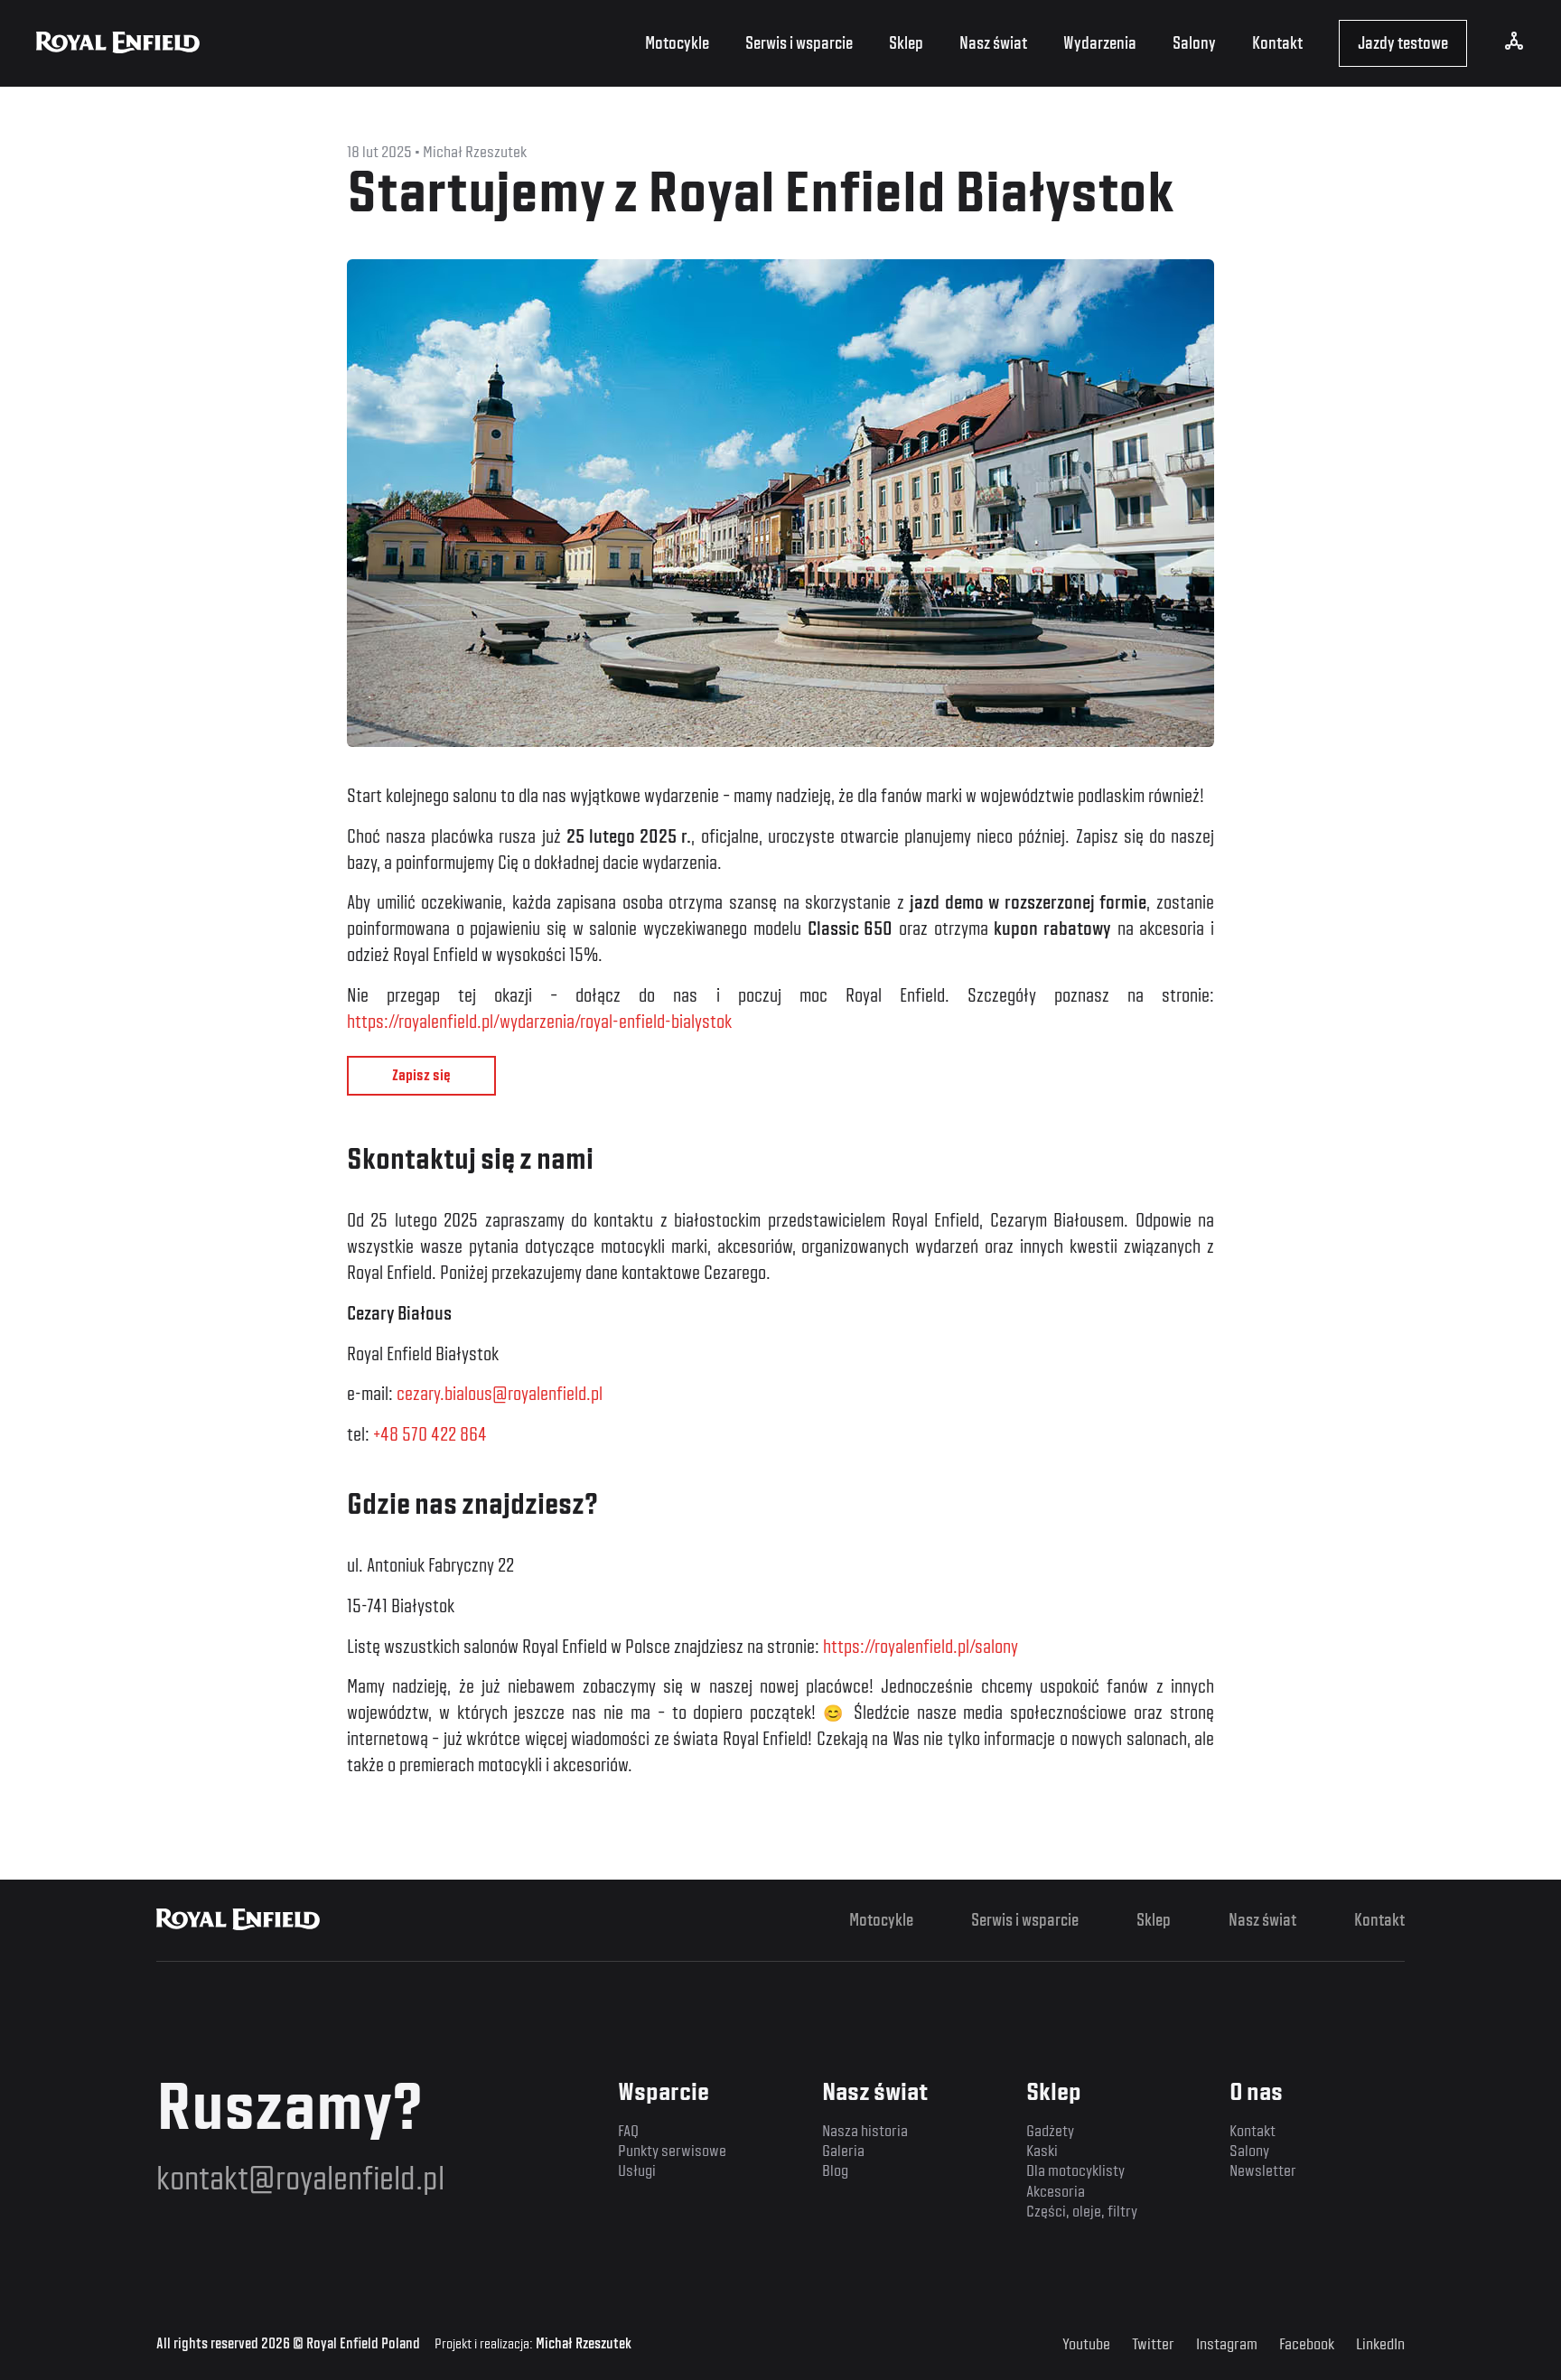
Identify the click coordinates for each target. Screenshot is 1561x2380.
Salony (1194, 43)
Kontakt (1277, 43)
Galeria (843, 2150)
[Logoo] (238, 1920)
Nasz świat (993, 43)
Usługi (637, 2170)
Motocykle (677, 43)
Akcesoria (1056, 2191)
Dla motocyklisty (1075, 2170)
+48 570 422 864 (430, 1434)
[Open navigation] (1514, 46)
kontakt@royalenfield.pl (300, 2178)
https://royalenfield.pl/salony (921, 1647)
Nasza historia (865, 2130)
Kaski (1042, 2150)
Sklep (906, 43)
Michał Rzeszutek (584, 2344)
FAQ (628, 2130)
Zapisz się (421, 1075)
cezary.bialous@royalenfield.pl (500, 1394)
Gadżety (1050, 2130)
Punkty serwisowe (672, 2150)
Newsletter (1263, 2170)
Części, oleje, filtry (1082, 2211)
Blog (835, 2170)
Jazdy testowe (1403, 43)
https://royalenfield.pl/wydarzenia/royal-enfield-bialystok (539, 1022)
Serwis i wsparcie (799, 43)
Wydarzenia (1100, 43)
